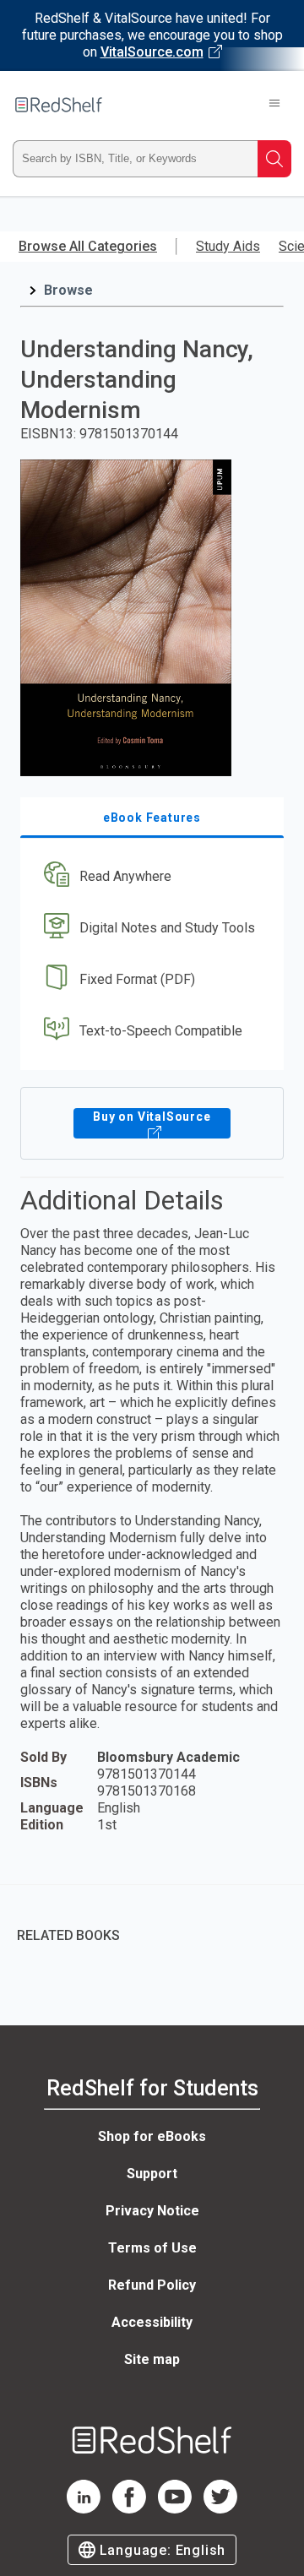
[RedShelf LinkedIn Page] (84, 2509)
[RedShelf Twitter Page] (220, 2509)
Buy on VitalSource (152, 1117)
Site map (152, 2359)
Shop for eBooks (152, 2136)
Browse (68, 290)
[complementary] (152, 1924)
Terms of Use (152, 2248)
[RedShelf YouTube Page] (175, 2509)
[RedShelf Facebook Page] (129, 2509)
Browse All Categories (88, 246)
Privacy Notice (152, 2211)
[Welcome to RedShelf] (59, 105)
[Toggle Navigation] (274, 105)
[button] (150, 877)
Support (152, 2174)
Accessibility (152, 2322)
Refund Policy (152, 2285)
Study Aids (228, 246)
